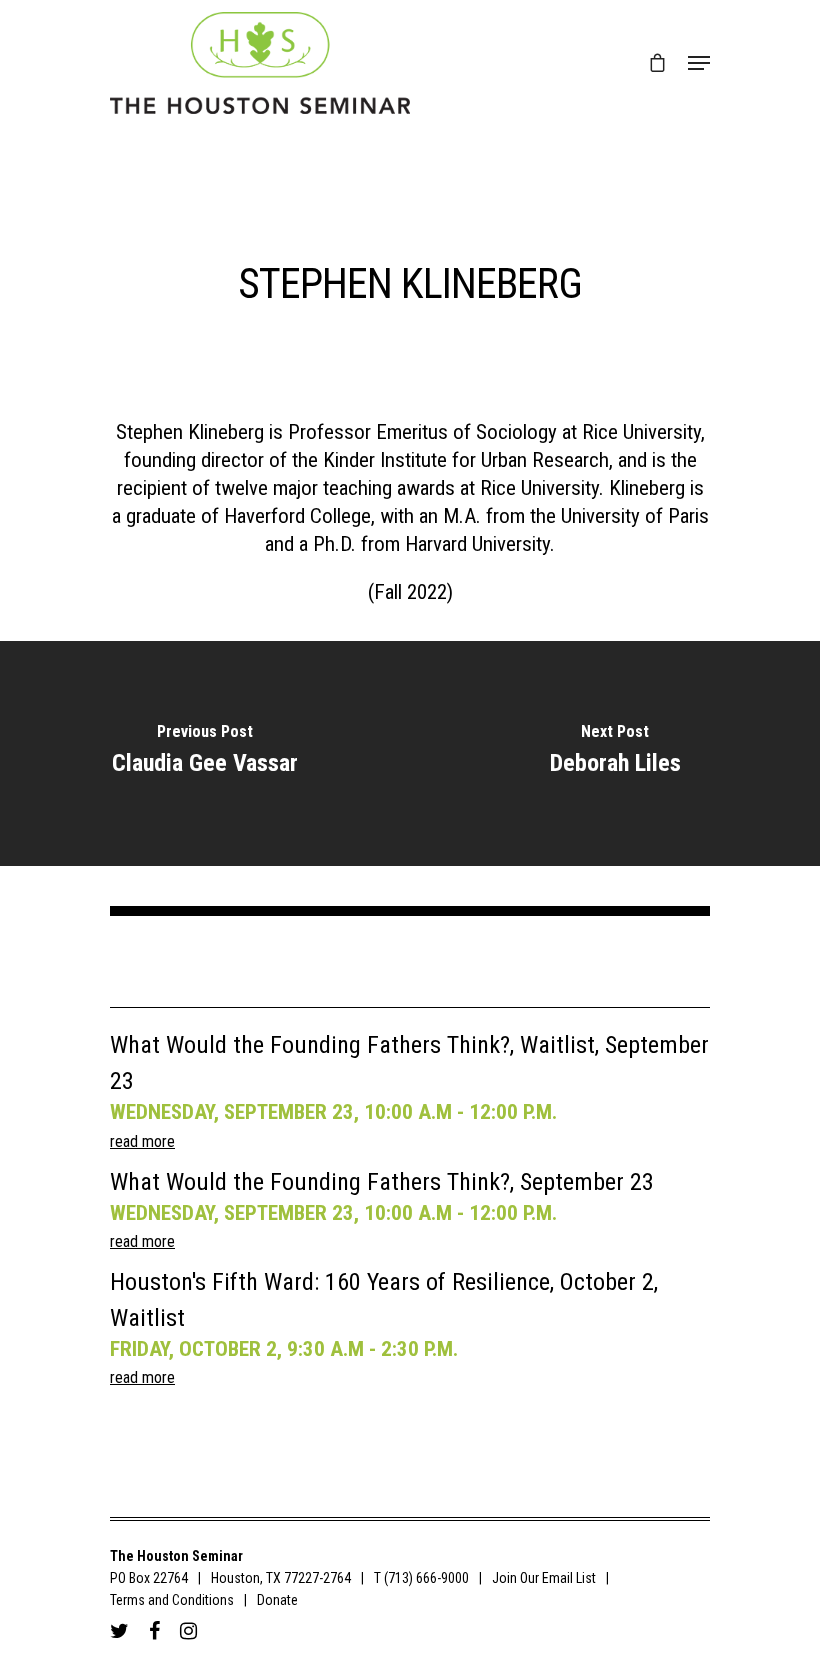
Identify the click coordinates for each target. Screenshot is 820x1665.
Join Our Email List (544, 1578)
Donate (277, 1600)
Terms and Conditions (172, 1600)
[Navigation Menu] (699, 63)
